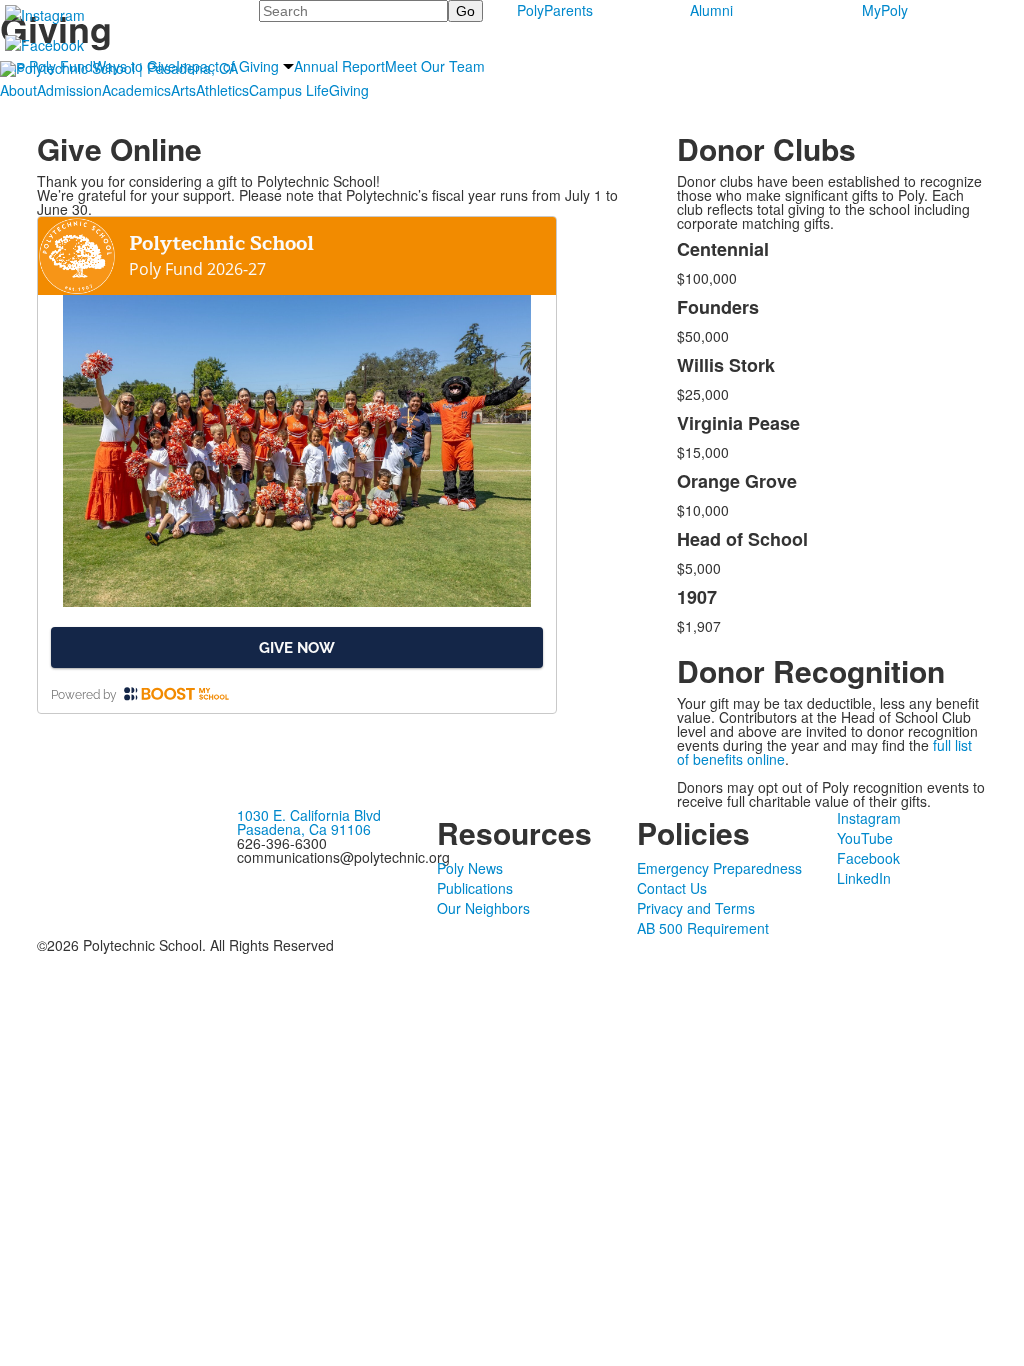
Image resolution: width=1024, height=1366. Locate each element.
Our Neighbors (483, 908)
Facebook (868, 858)
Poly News (470, 868)
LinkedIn (864, 878)
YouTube (865, 838)
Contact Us (672, 888)
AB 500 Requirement (703, 928)
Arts (183, 90)
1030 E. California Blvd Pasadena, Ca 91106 (309, 822)
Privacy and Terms (696, 908)
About (18, 90)
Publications (475, 888)
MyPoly (885, 10)
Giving (349, 90)
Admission (69, 90)
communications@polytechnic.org (343, 857)
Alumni (711, 10)
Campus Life (289, 90)
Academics (136, 90)
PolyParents (555, 10)
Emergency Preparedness (719, 868)
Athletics (222, 90)
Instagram (869, 818)
